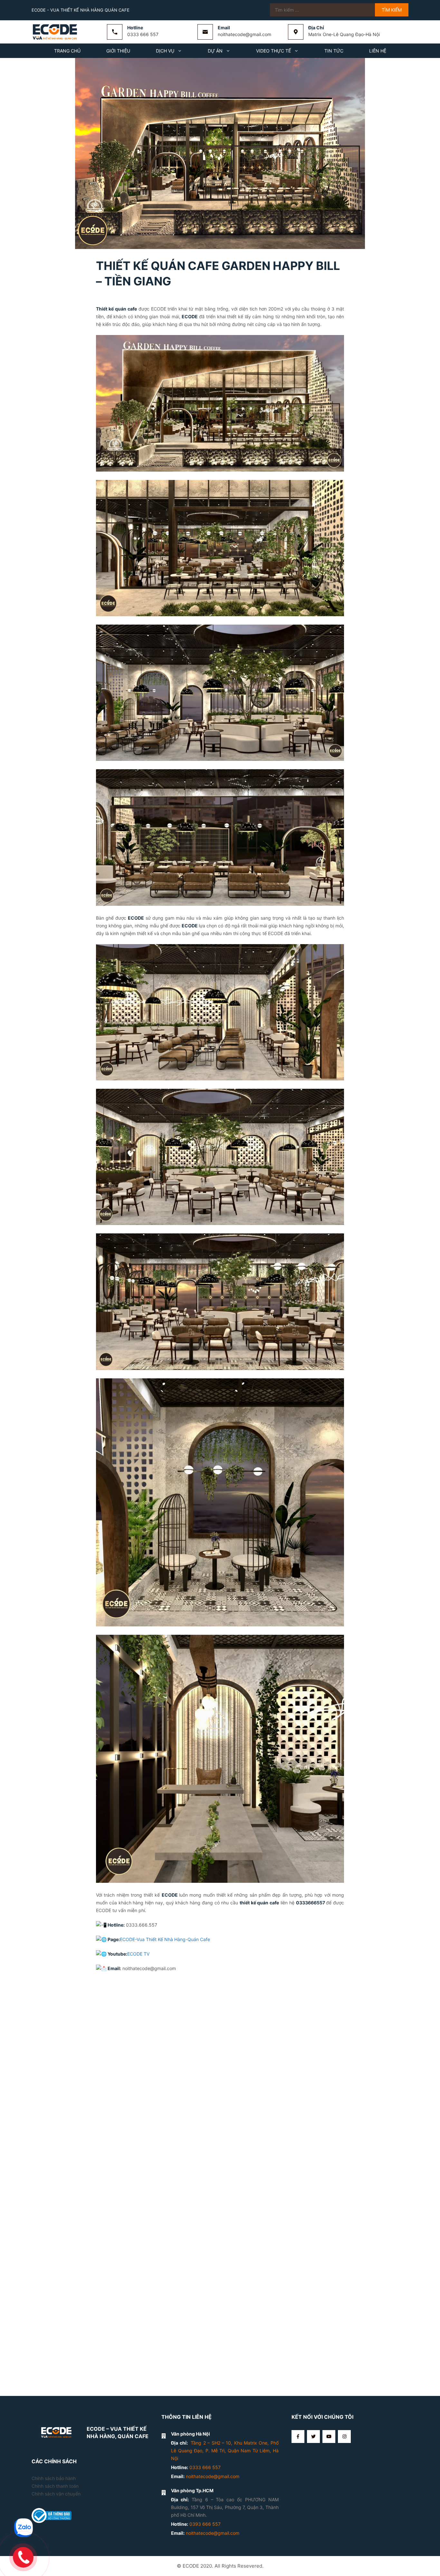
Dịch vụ (165, 51)
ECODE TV (138, 1954)
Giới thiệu (118, 51)
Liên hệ (378, 51)
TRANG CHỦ (67, 51)
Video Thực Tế (273, 51)
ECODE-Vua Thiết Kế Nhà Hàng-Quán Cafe (165, 1939)
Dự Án (215, 51)
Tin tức (334, 51)
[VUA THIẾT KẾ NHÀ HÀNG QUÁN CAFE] (56, 31)
